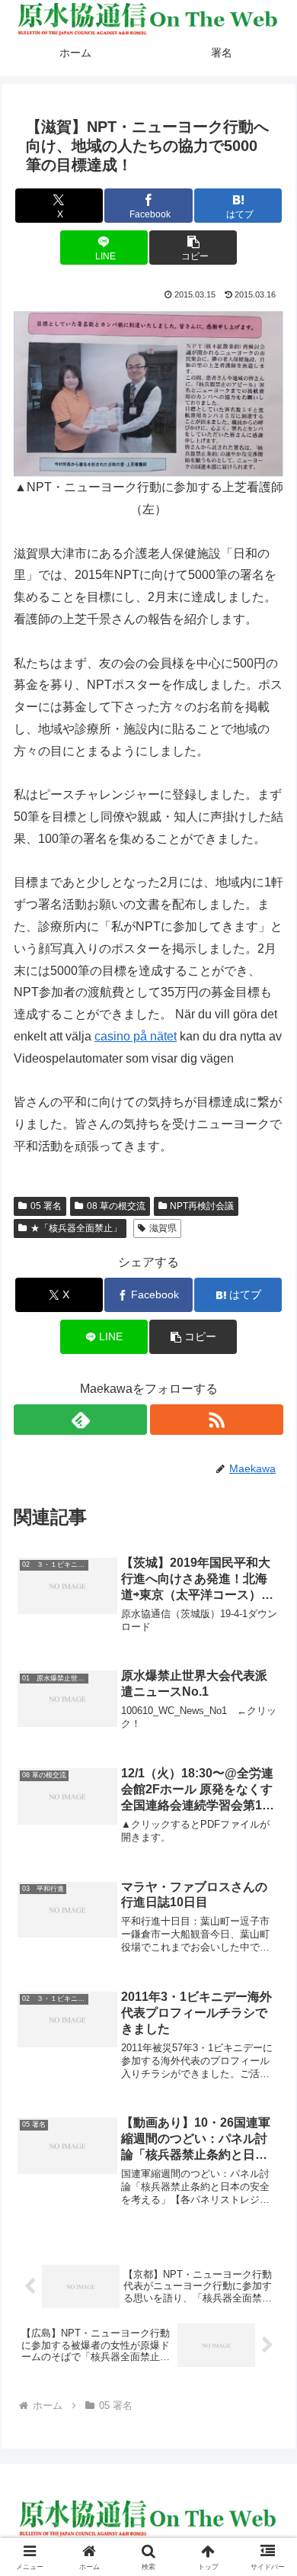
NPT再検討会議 (202, 1206)
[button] (193, 248)
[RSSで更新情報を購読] (217, 1420)
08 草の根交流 (116, 1206)
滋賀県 (163, 1228)
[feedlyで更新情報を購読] (80, 1420)
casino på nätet (136, 1036)
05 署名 (46, 1206)
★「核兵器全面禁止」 (76, 1228)
